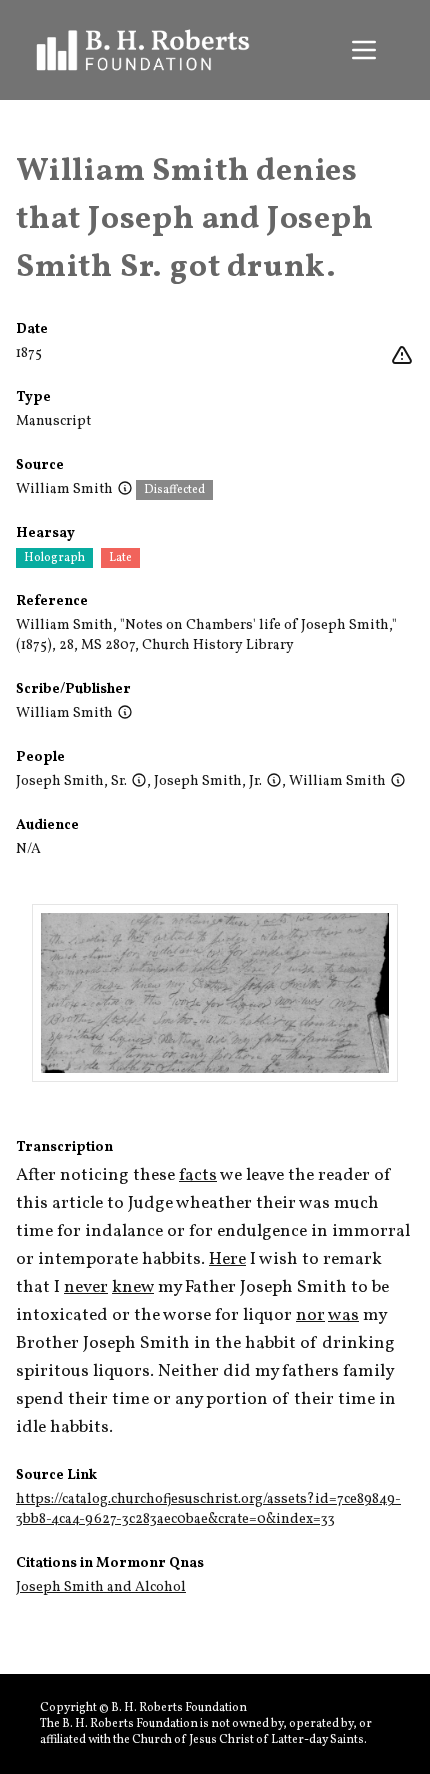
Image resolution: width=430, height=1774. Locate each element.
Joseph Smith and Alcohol (101, 1587)
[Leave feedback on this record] (402, 356)
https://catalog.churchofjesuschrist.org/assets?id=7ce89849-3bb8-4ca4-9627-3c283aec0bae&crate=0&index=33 (208, 1509)
